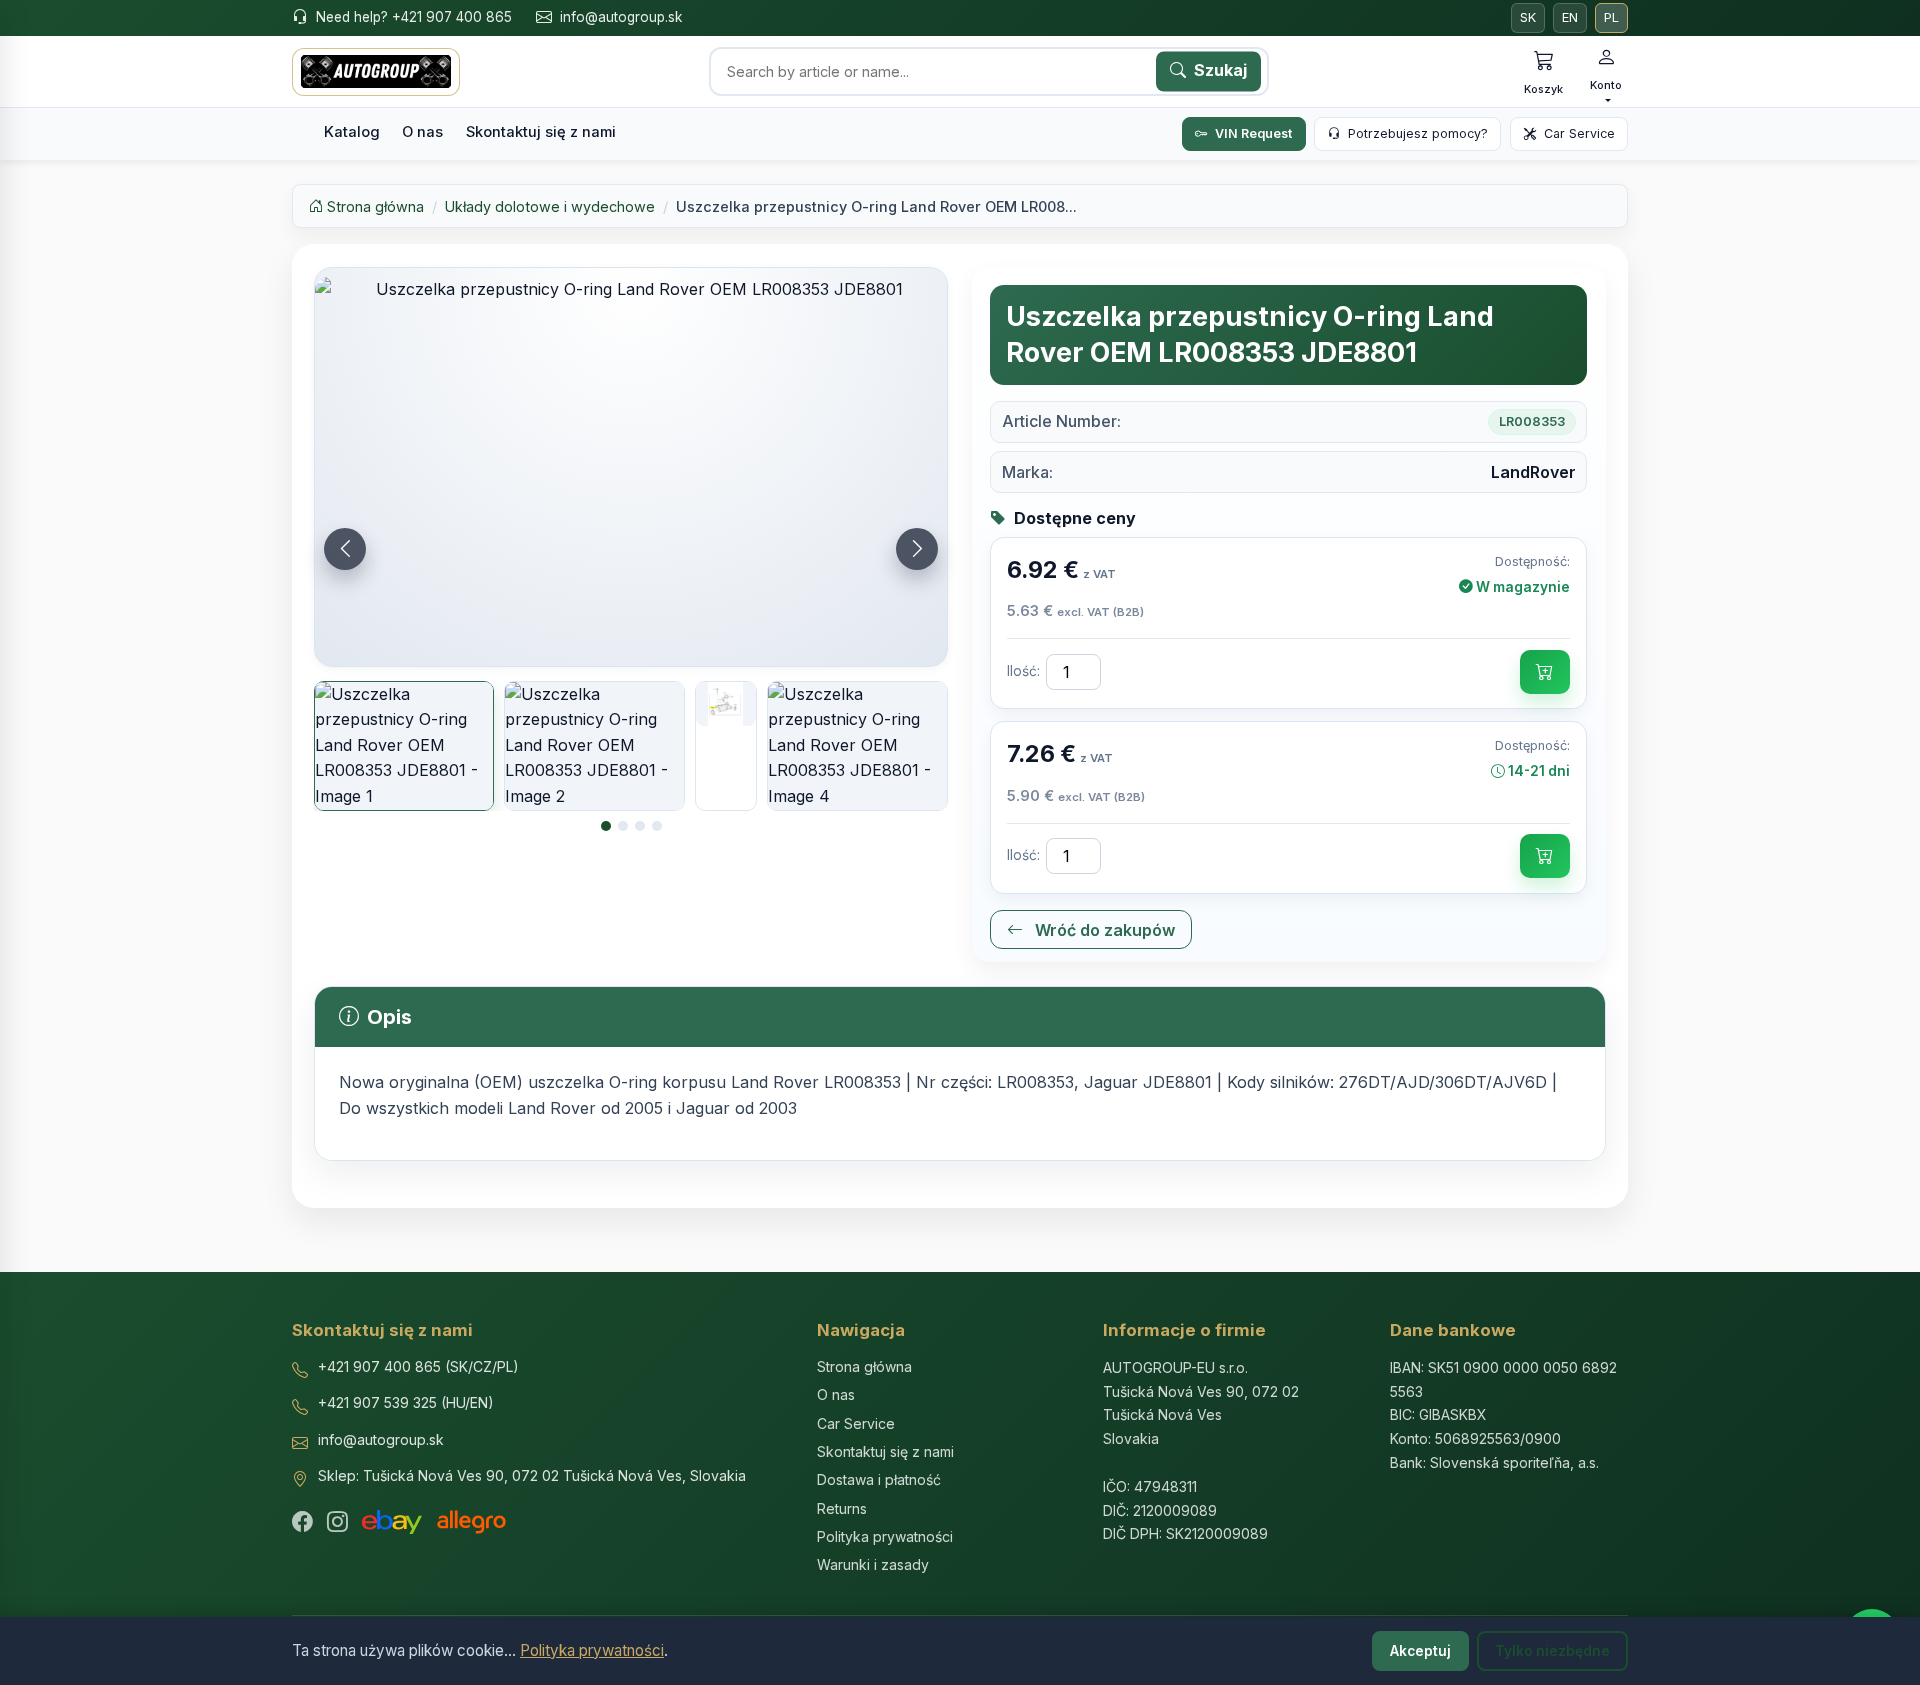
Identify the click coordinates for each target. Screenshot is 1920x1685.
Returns (842, 1508)
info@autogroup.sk (621, 17)
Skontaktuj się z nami (541, 132)
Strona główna (373, 206)
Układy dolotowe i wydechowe (550, 206)
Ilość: (1023, 671)
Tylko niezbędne (1552, 1651)
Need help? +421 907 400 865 (414, 17)
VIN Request (1253, 133)
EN (1570, 17)
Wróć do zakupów (1103, 930)
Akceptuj (1420, 1651)
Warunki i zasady (873, 1564)
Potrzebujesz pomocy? (1418, 133)
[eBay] (392, 1522)
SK (1528, 17)
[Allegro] (471, 1522)
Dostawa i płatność (879, 1479)
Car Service (1579, 133)
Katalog (352, 132)
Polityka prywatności (592, 1650)
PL (1611, 17)
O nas (422, 132)
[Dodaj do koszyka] (1545, 672)
